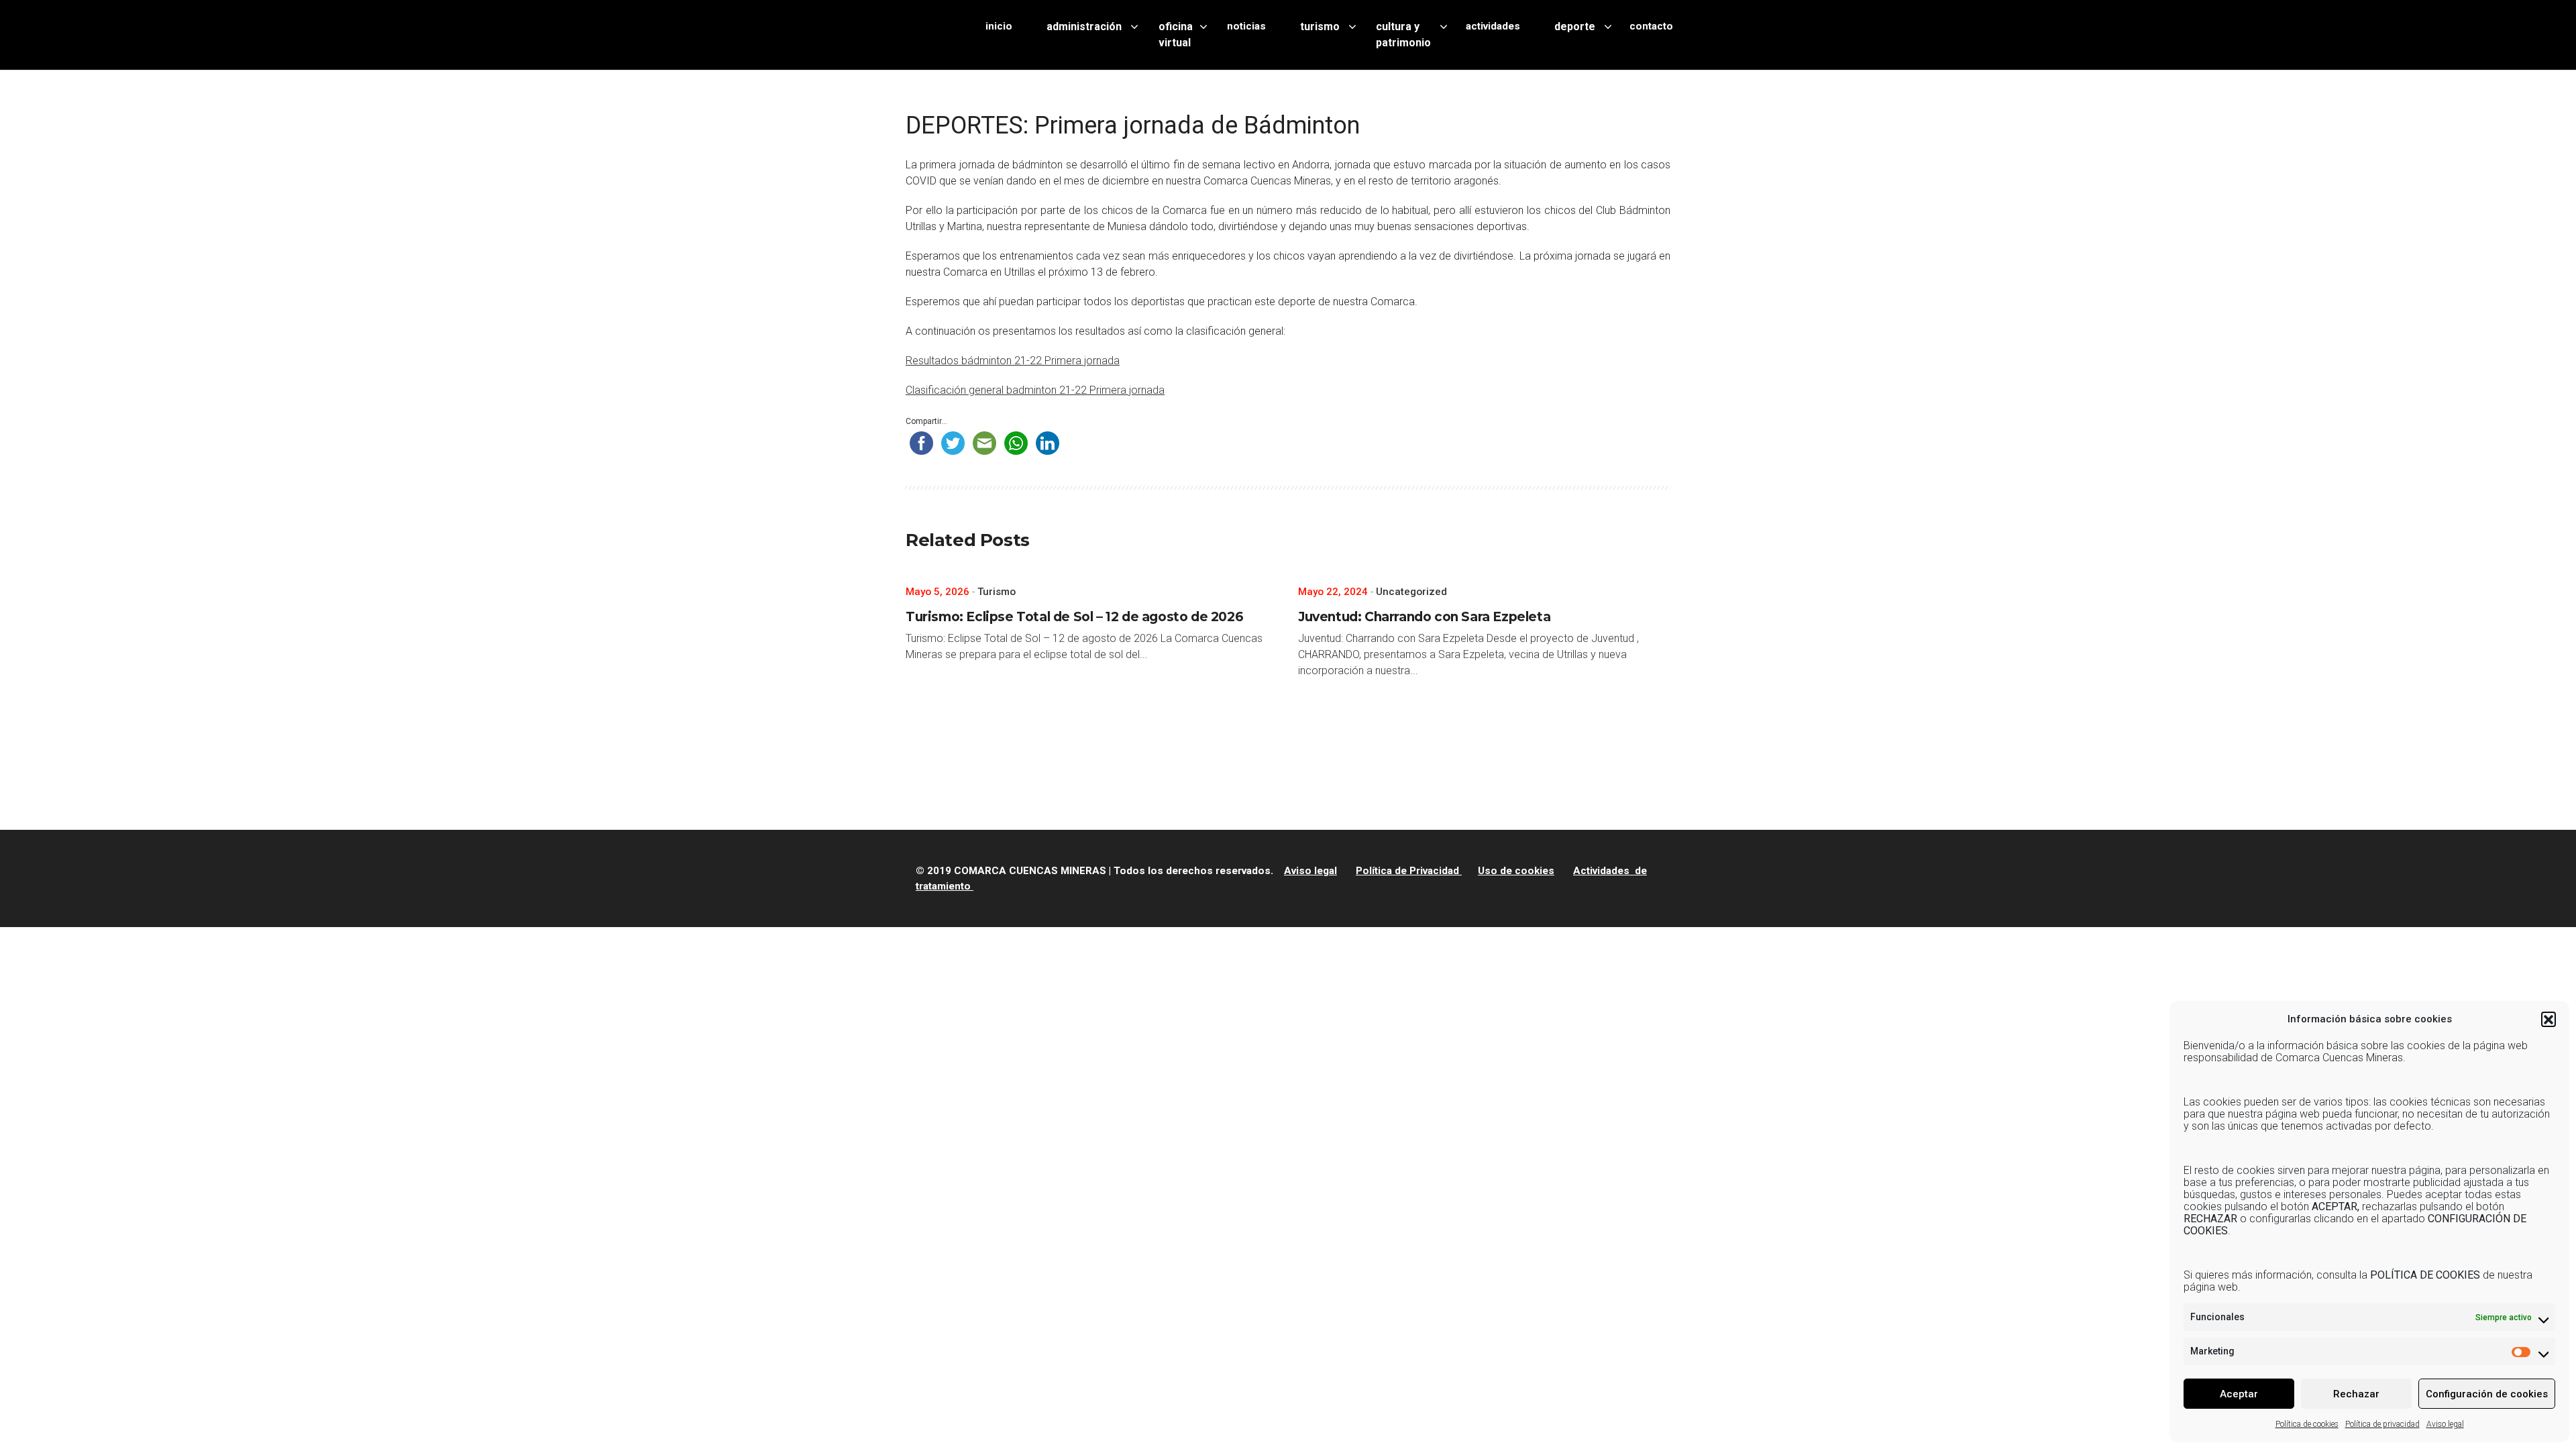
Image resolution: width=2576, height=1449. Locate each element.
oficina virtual (1176, 35)
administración (1084, 26)
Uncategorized (1411, 592)
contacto (1651, 26)
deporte (1575, 26)
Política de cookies (2307, 1424)
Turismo (997, 592)
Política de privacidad (2382, 1424)
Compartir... (926, 421)
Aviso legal (2445, 1424)
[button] (2548, 1019)
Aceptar (2239, 1394)
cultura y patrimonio (1403, 35)
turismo (1320, 26)
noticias (1246, 26)
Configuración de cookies (2487, 1394)
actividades (1493, 26)
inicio (999, 26)
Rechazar (2356, 1394)
